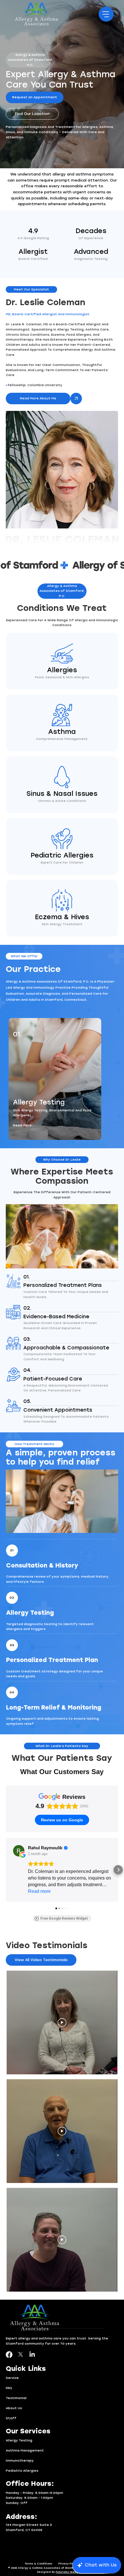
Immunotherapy (20, 2461)
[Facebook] (9, 2355)
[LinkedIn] (32, 2355)
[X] (21, 2355)
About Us (14, 2408)
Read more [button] (39, 1891)
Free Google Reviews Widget (64, 1918)
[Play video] (62, 2022)
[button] (30, 60)
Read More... (24, 1125)
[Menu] (106, 14)
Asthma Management (25, 2451)
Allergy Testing (19, 2440)
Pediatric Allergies (22, 2471)
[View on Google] (19, 1851)
